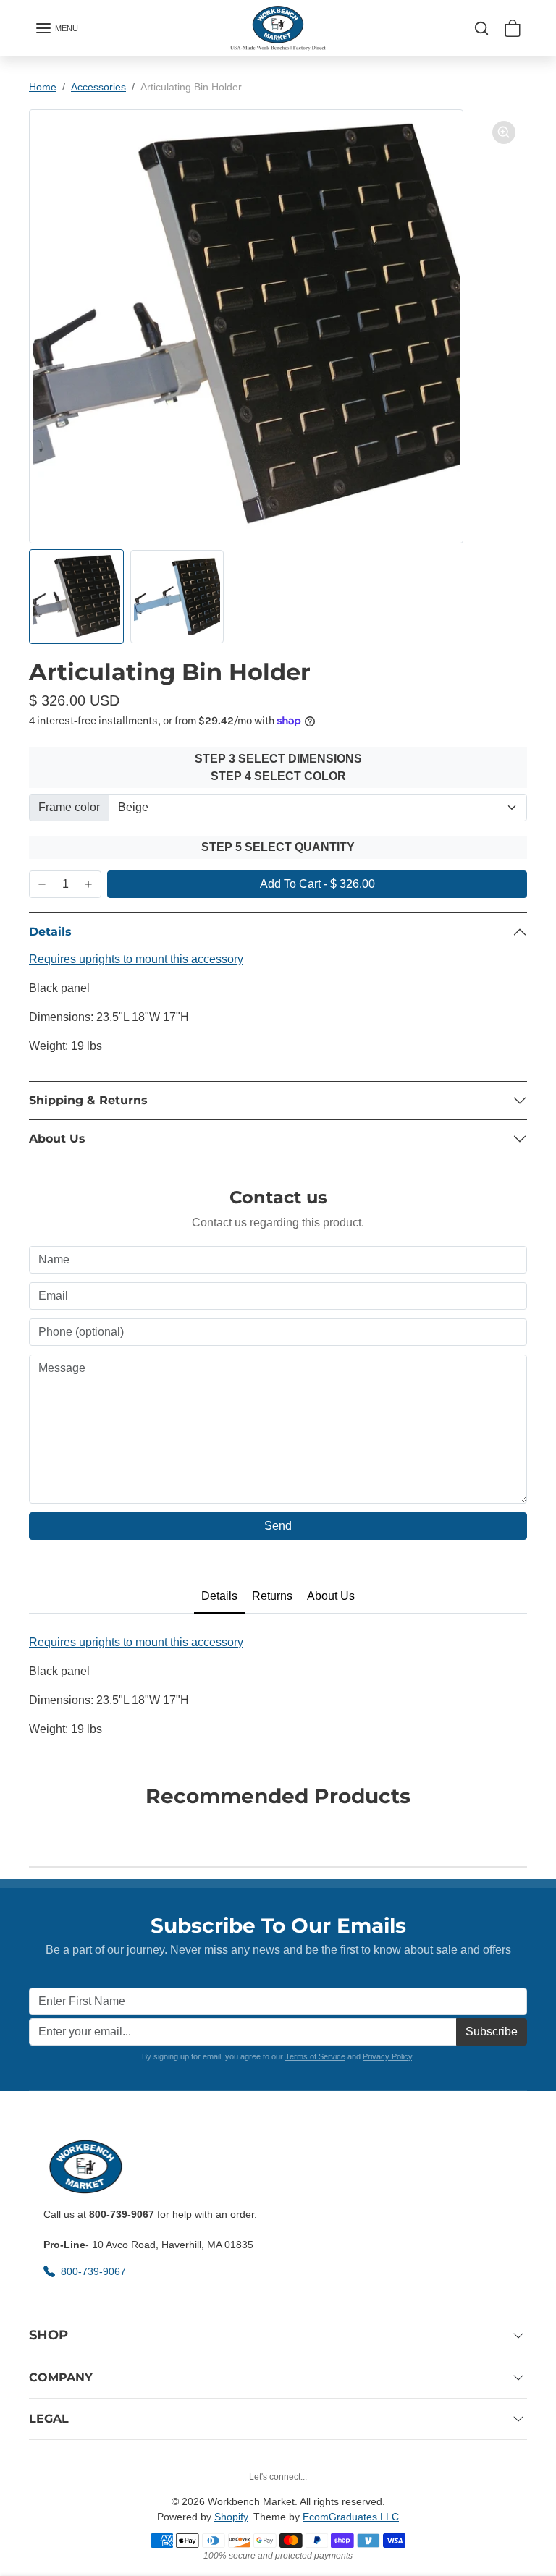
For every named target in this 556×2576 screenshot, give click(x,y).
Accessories (98, 87)
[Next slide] (523, 1833)
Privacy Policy (387, 2056)
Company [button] (61, 2377)
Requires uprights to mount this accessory (136, 959)
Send (278, 1526)
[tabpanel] (278, 1687)
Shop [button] (49, 2335)
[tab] (219, 1597)
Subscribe (492, 2031)
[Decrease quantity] (42, 884)
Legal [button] (49, 2419)
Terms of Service (315, 2056)
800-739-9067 (95, 2271)
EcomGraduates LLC (351, 2517)
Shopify (231, 2517)
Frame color (69, 807)
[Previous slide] (33, 1833)
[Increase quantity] (88, 884)
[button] (56, 28)
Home (43, 87)
